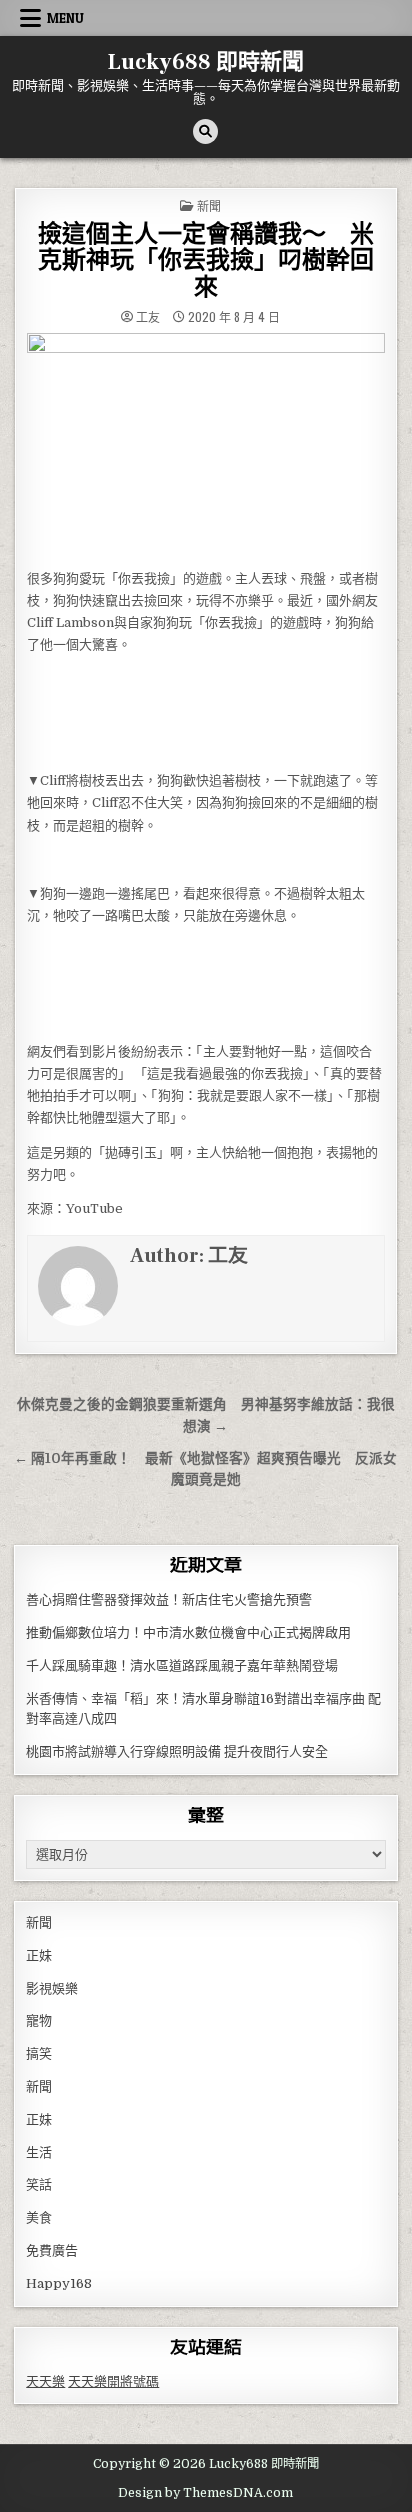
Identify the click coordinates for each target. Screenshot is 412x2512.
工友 (148, 317)
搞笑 (39, 2053)
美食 (39, 2217)
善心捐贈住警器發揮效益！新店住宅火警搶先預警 (169, 1599)
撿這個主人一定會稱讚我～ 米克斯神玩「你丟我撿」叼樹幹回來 (206, 261)
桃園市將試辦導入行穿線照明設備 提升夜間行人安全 (177, 1751)
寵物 (39, 2020)
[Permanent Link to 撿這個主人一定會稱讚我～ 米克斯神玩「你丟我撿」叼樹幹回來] (205, 445)
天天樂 (45, 2381)
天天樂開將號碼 (113, 2381)
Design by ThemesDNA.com (205, 2493)
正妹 (39, 1955)
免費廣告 (52, 2250)
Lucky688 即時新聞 (206, 62)
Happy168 (59, 2283)
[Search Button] (205, 131)
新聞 (209, 205)
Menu (65, 18)
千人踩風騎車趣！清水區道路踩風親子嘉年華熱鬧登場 (182, 1665)
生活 (39, 2152)
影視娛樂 (52, 1988)
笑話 (39, 2184)
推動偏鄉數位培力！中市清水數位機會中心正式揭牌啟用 (188, 1632)
